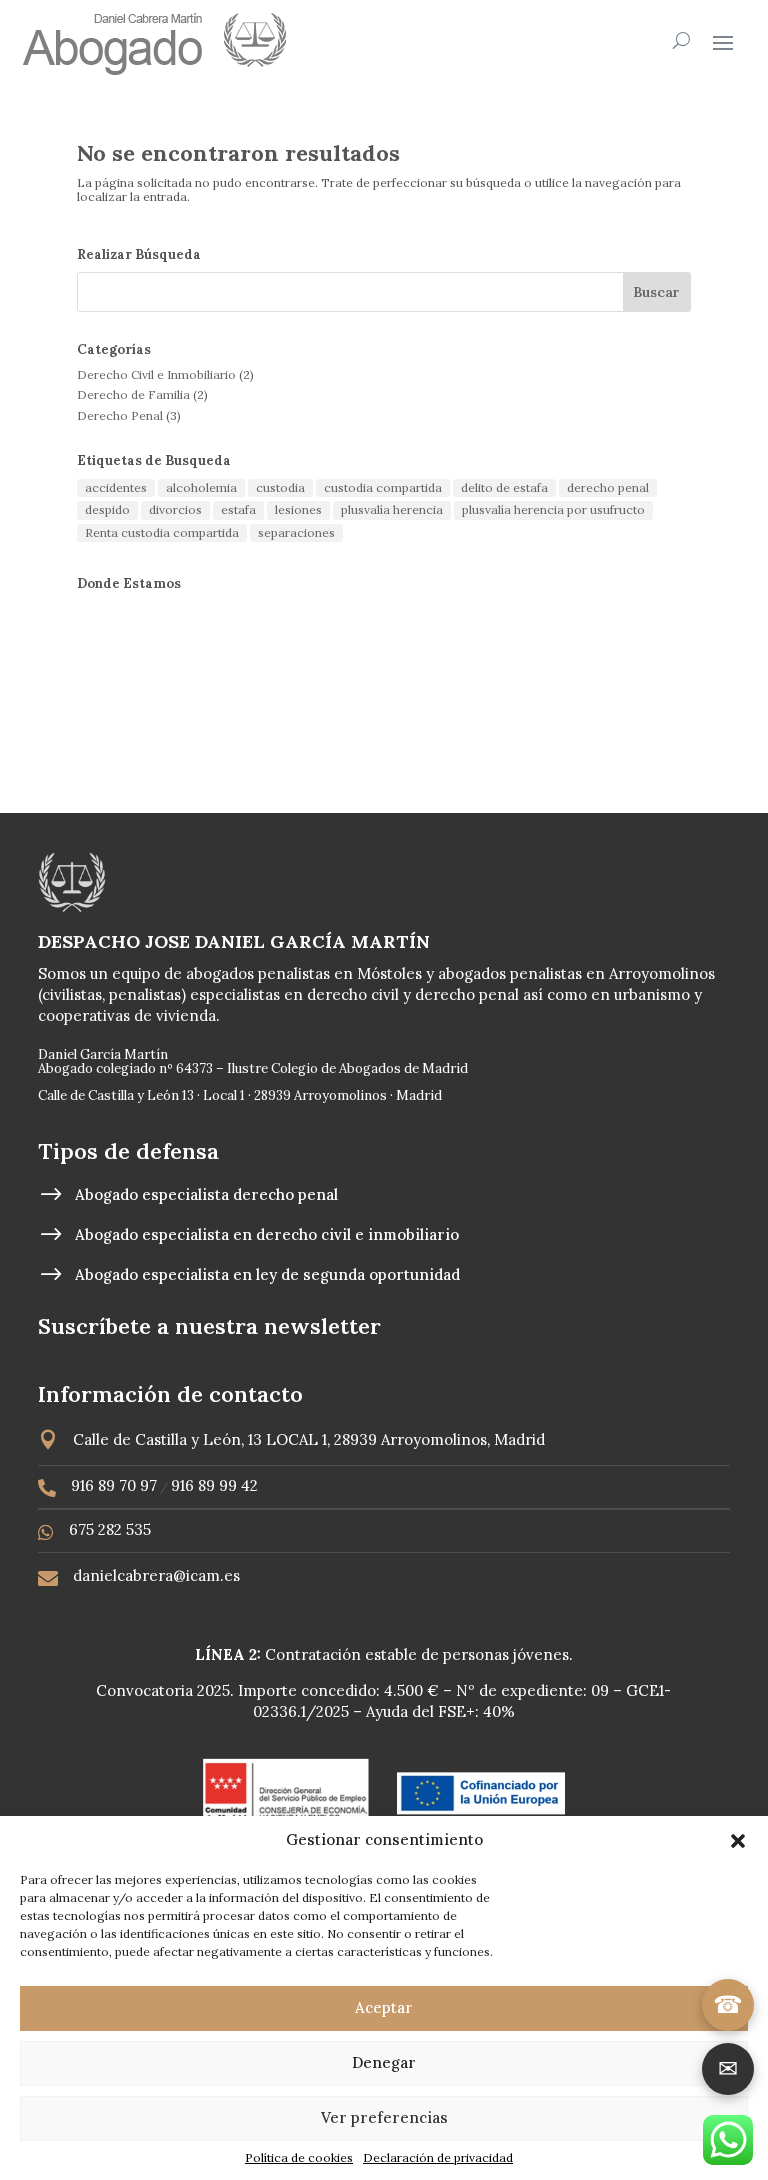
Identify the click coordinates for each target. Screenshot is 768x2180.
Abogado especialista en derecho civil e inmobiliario (267, 1234)
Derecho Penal (120, 415)
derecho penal (608, 487)
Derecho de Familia (133, 394)
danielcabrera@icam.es (156, 1575)
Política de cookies (299, 2157)
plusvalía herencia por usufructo (553, 509)
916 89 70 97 (114, 1485)
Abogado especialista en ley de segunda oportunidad (267, 1274)
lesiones (298, 509)
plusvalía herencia (392, 509)
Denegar (384, 2062)
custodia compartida (383, 487)
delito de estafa (504, 487)
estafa (238, 509)
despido (107, 509)
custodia (280, 487)
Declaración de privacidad (438, 2157)
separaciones (296, 532)
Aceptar (384, 2007)
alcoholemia (201, 487)
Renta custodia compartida (162, 532)
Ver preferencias (384, 2117)
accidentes (116, 487)
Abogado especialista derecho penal (206, 1194)
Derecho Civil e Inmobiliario (156, 374)
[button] (738, 1841)
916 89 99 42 (214, 1485)
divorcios (175, 509)
